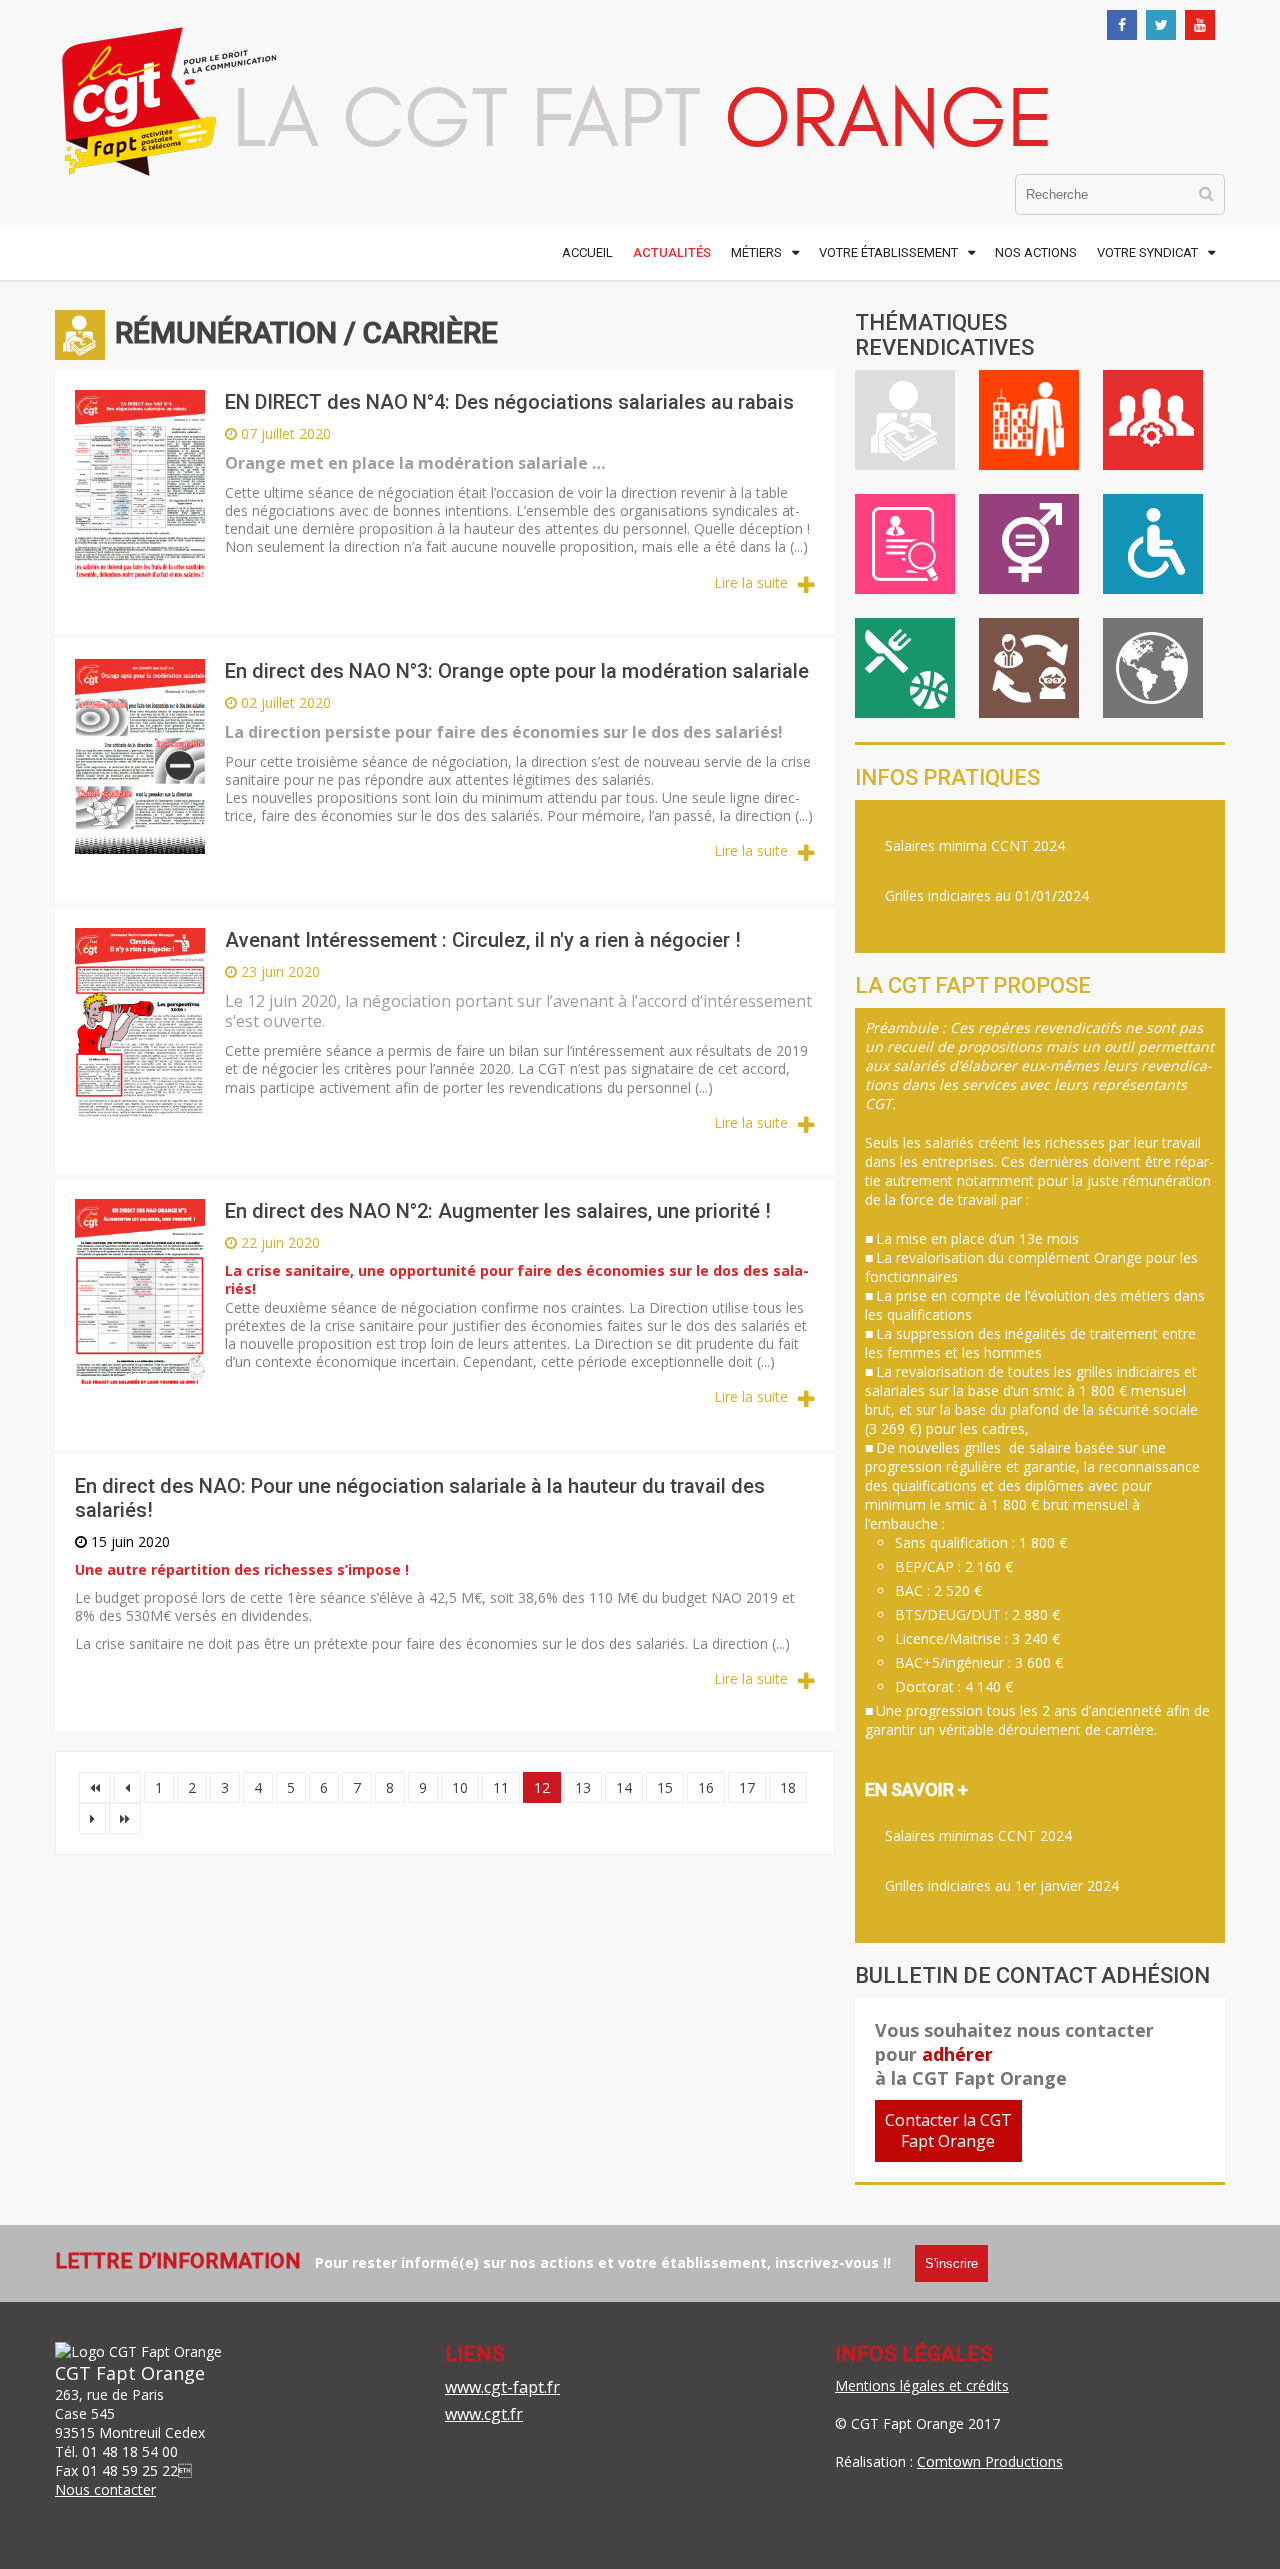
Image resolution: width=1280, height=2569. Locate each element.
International (1153, 668)
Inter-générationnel (1029, 668)
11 (501, 1787)
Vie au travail (1029, 420)
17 (747, 1787)
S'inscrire (951, 2263)
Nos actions (1036, 252)
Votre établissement (888, 252)
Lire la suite (751, 582)
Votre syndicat (1147, 252)
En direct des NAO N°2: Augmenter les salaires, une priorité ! (498, 1211)
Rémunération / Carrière (905, 420)
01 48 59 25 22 (130, 2470)
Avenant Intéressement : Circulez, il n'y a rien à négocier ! (483, 940)
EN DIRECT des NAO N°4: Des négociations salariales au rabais (509, 402)
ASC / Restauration (905, 668)
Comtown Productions (990, 2461)
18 (788, 1787)
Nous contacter (105, 2489)
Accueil (587, 252)
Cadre (1153, 420)
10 (460, 1787)
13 (583, 1787)
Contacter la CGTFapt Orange (948, 2130)
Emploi (905, 544)
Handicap (1153, 544)
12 (542, 1787)
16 (706, 1787)
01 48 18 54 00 (130, 2451)
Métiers (756, 252)
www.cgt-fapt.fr (502, 2387)
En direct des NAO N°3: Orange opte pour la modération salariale (517, 671)
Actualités (672, 252)
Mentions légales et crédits (922, 2385)
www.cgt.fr (484, 2414)
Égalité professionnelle (1029, 544)
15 (665, 1787)
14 (624, 1787)
